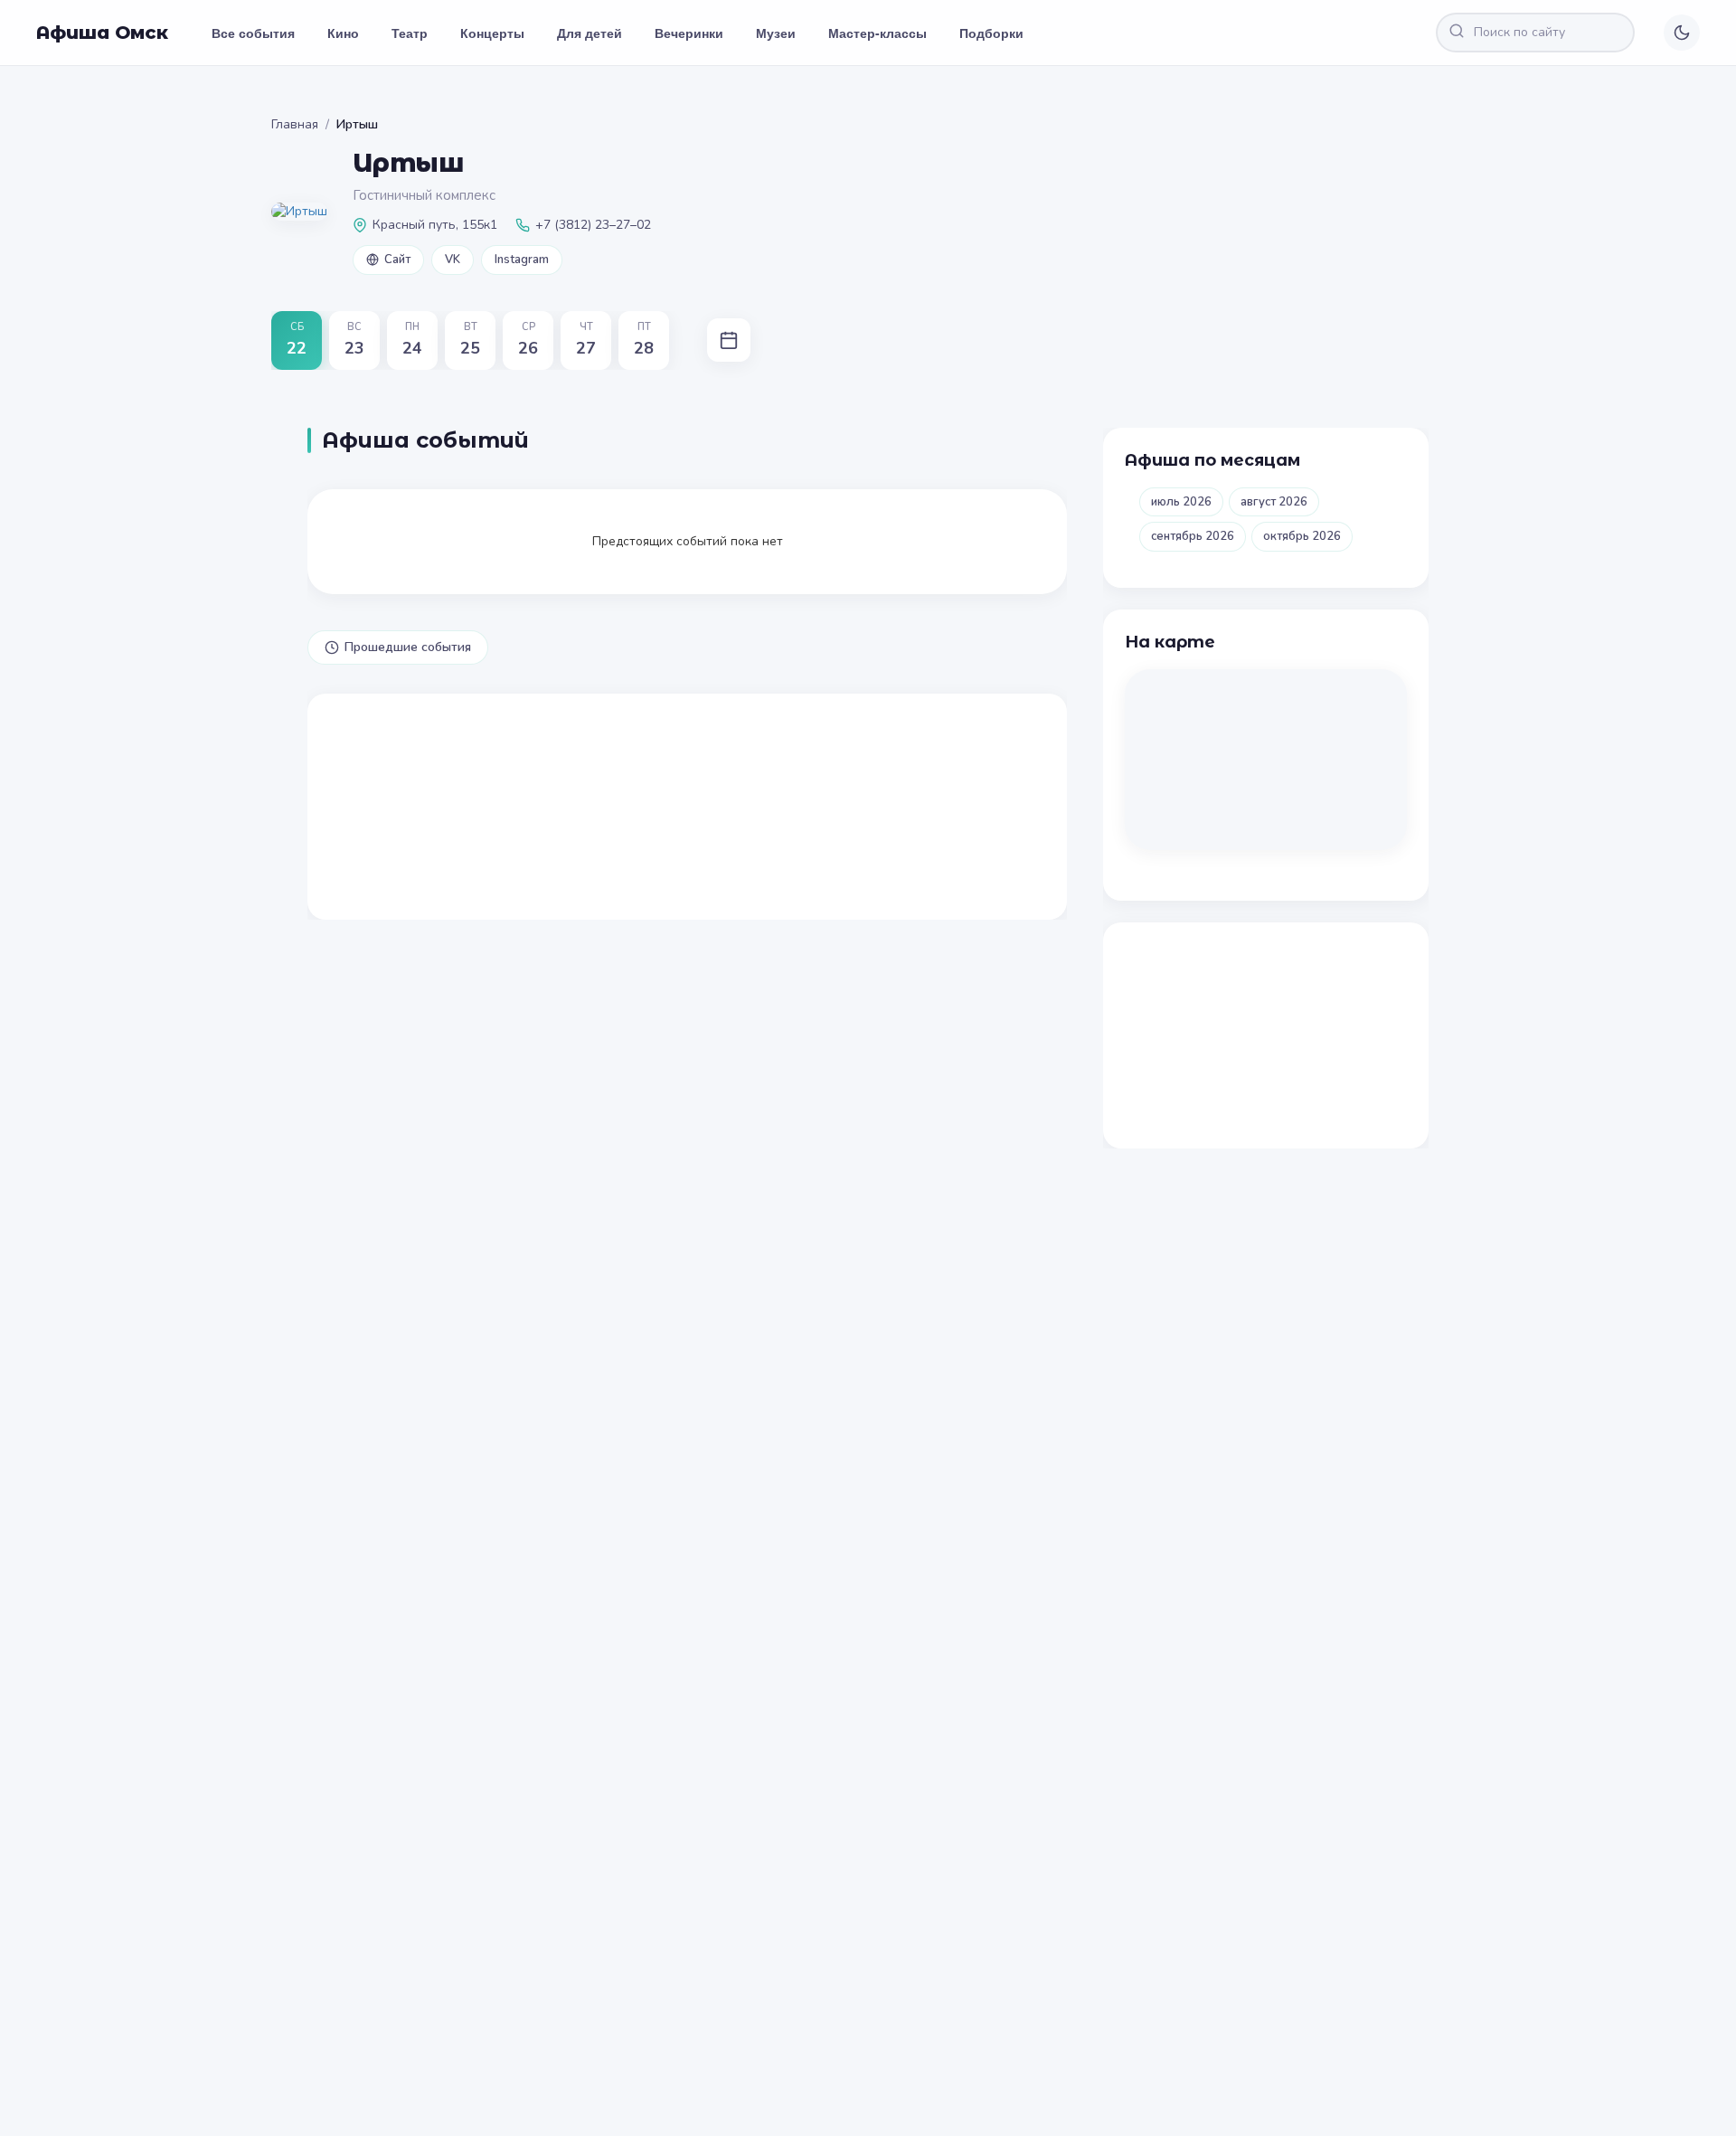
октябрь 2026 (1302, 536)
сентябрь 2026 (1193, 536)
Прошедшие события (408, 647)
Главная (295, 124)
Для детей (590, 33)
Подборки (991, 33)
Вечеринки (689, 33)
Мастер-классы (877, 33)
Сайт (397, 260)
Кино (343, 33)
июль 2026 (1181, 502)
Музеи (776, 33)
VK (453, 260)
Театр (410, 33)
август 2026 (1274, 502)
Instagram (522, 260)
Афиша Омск (102, 33)
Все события (253, 33)
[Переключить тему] (1682, 33)
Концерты (492, 33)
